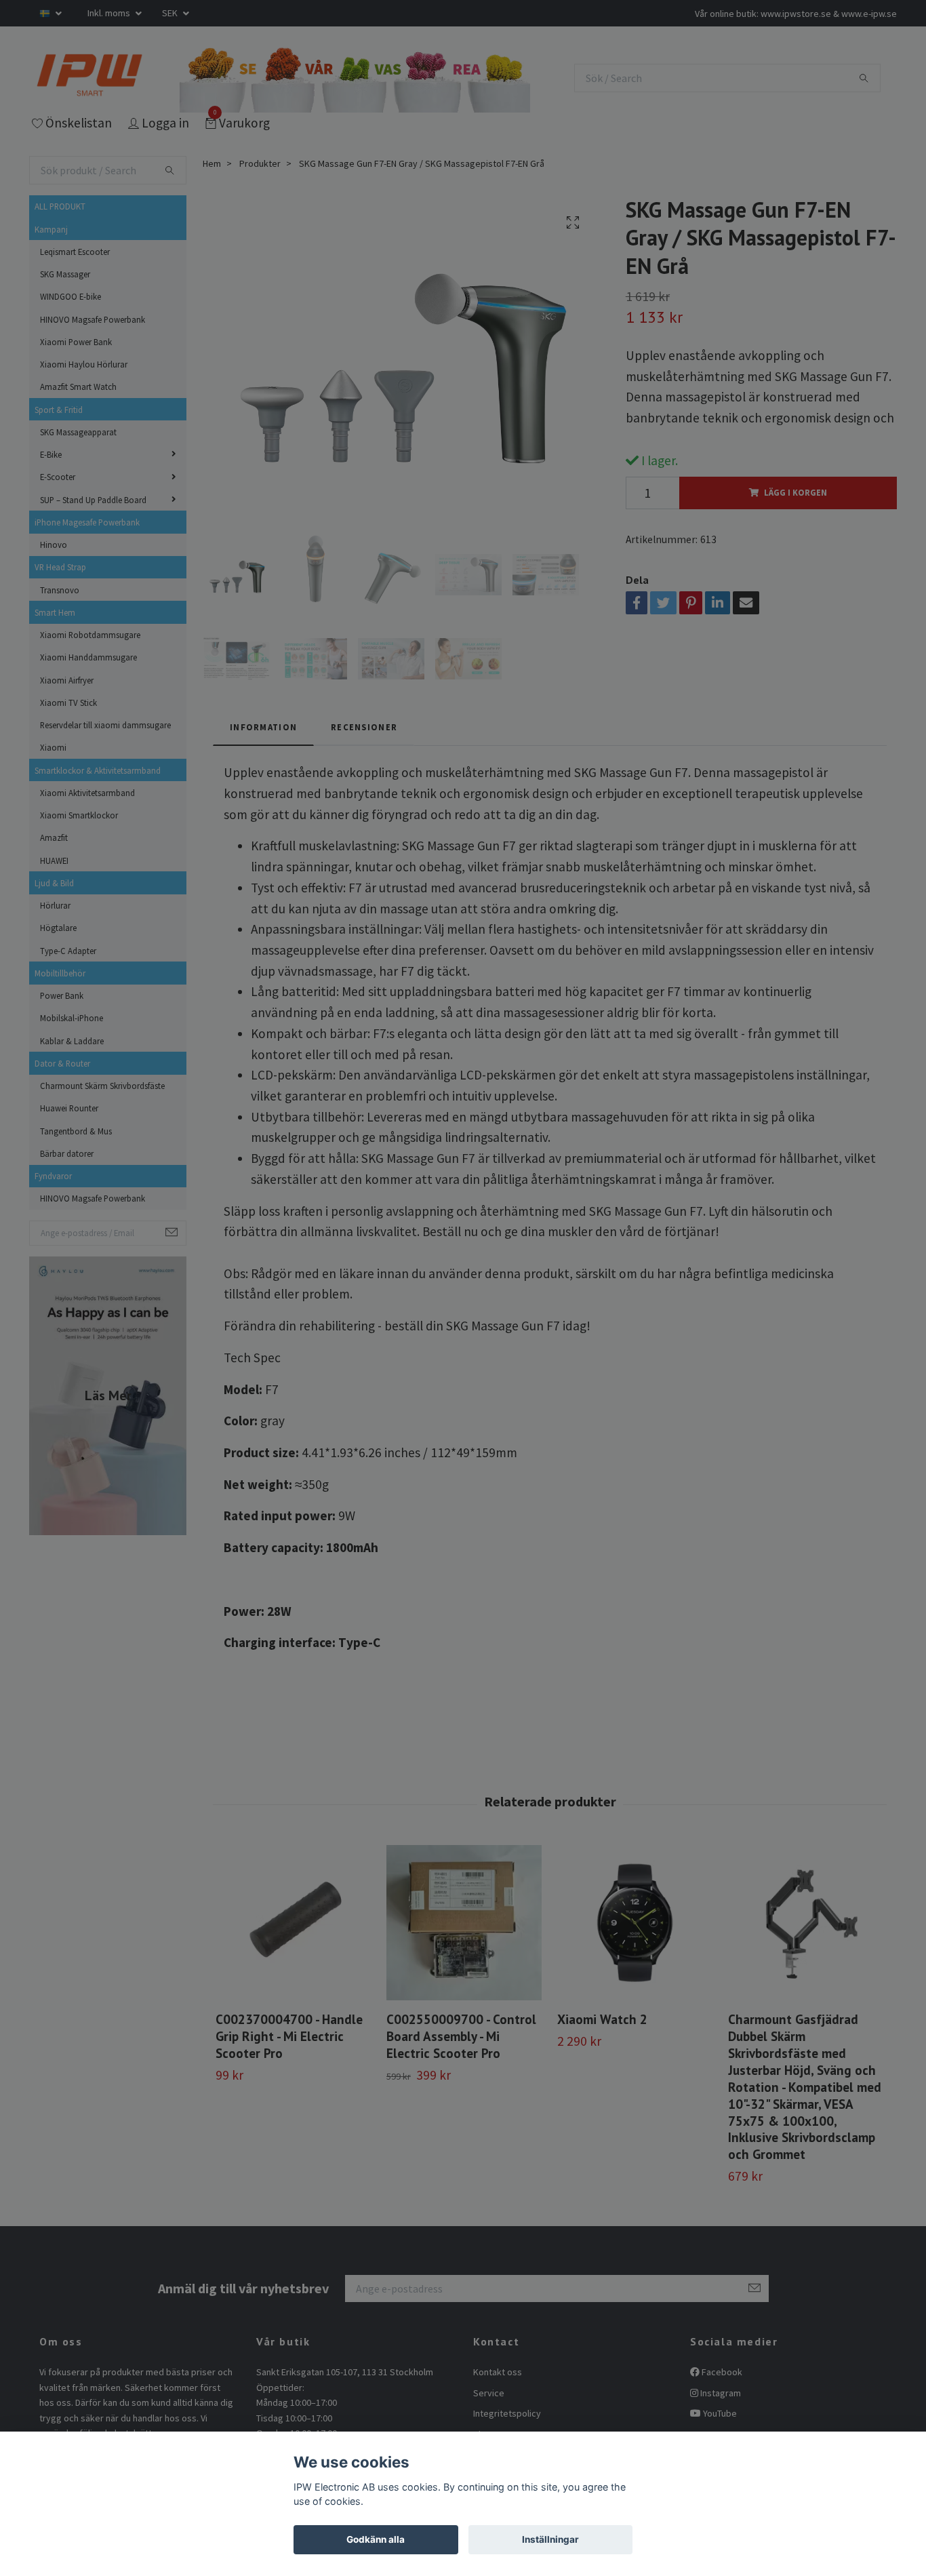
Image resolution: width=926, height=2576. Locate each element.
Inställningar (550, 2539)
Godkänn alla (376, 2539)
